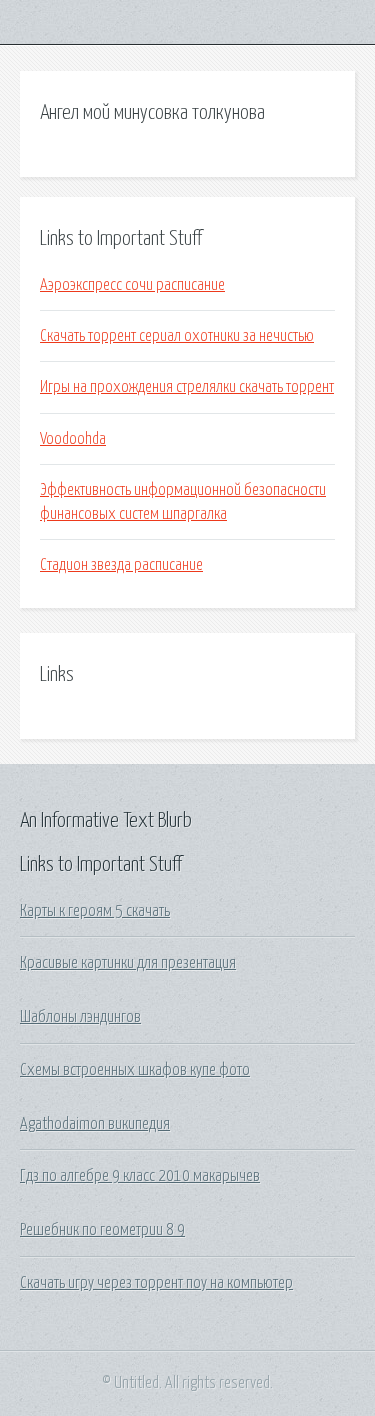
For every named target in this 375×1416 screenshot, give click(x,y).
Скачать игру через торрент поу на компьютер (156, 1283)
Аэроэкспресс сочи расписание (132, 285)
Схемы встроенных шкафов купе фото (135, 1070)
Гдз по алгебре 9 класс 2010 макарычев (140, 1176)
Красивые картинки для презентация (128, 963)
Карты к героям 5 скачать (95, 911)
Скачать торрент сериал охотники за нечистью (177, 336)
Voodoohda (73, 439)
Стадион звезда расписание (121, 565)
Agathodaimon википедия (95, 1124)
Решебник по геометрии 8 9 (102, 1230)
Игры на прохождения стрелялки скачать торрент (187, 387)
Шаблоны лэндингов (80, 1017)
